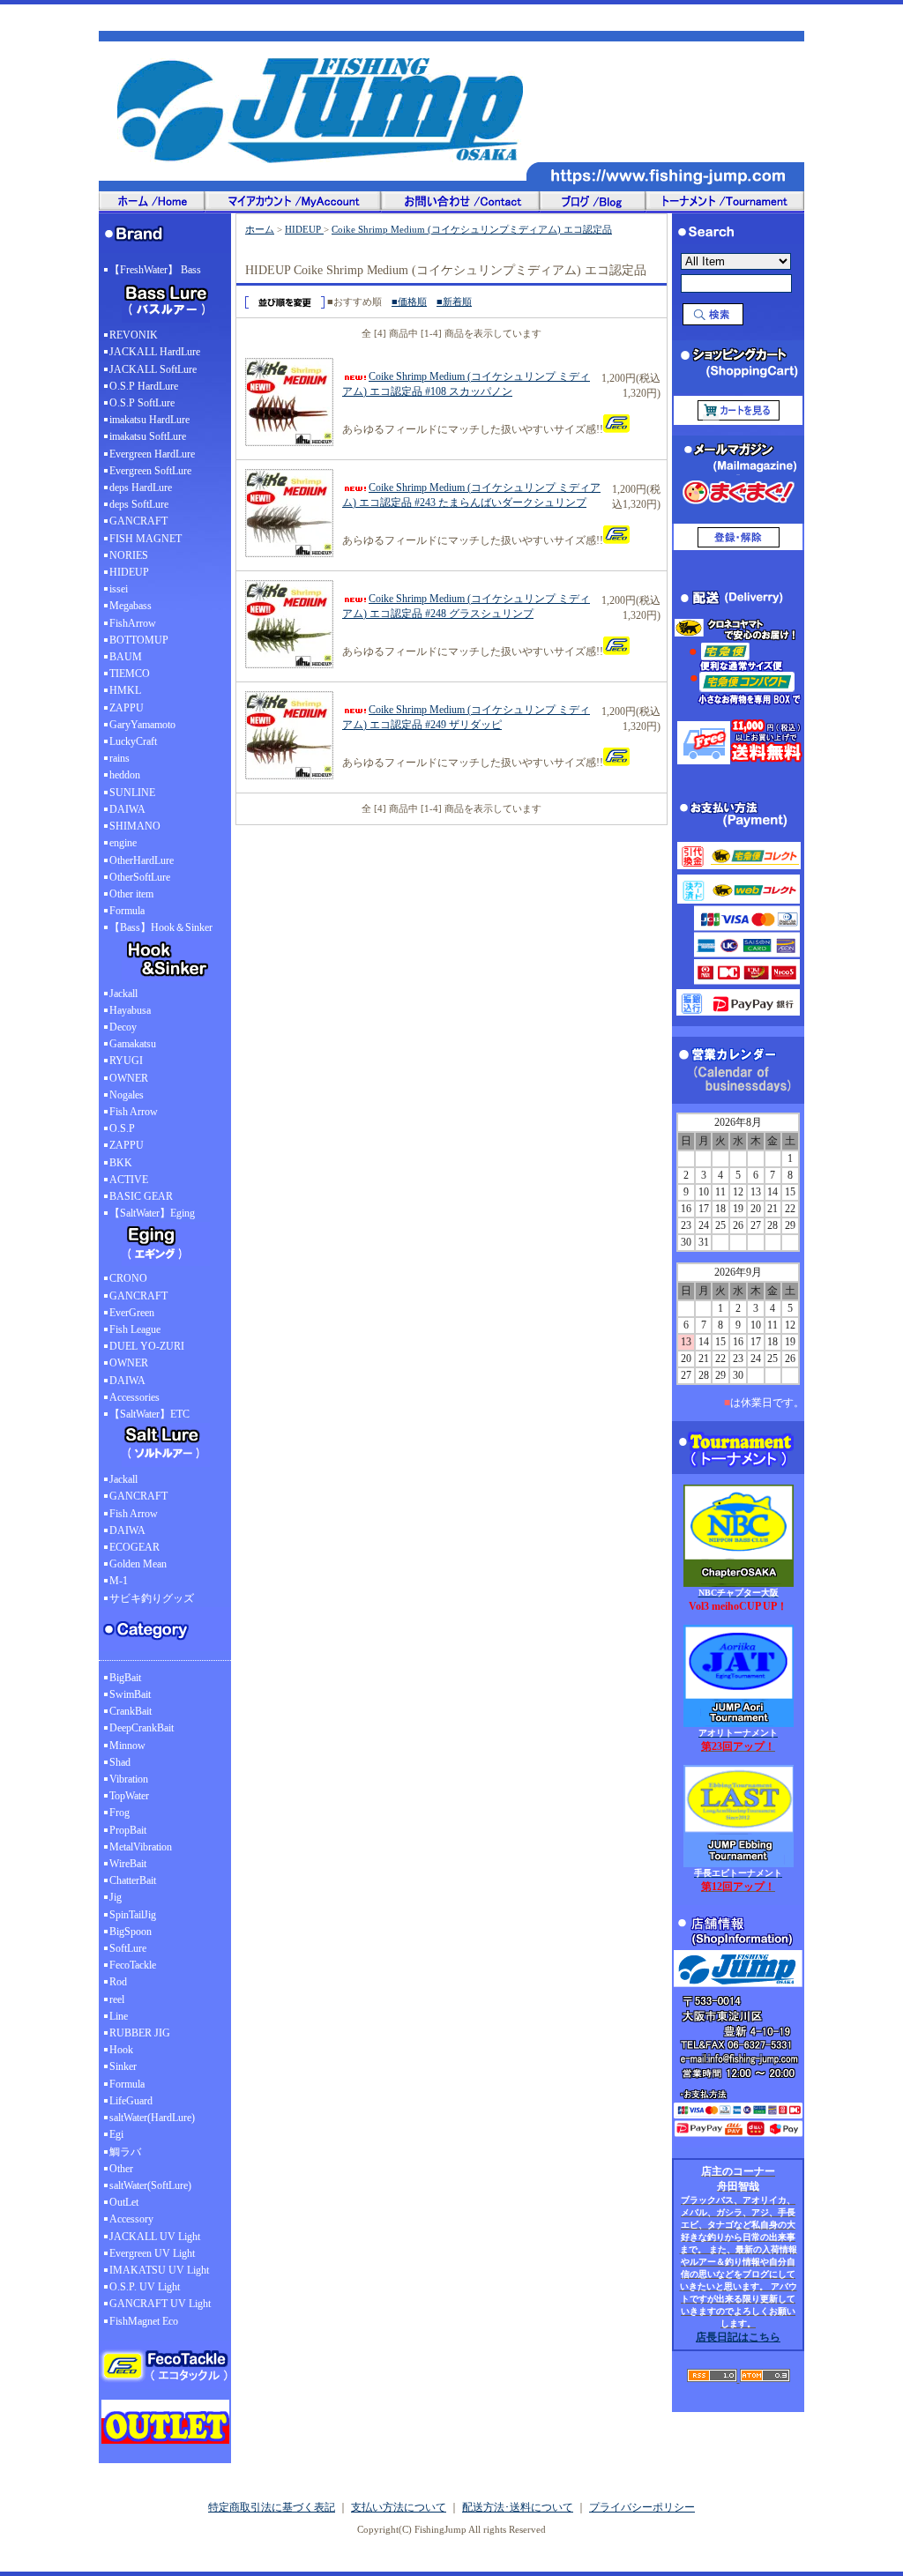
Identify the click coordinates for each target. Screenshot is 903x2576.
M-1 (119, 1581)
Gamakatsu (133, 1044)
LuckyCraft (133, 741)
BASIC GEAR (141, 1196)
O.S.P (122, 1128)
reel (117, 1999)
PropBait (128, 1830)
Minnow (127, 1746)
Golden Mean (138, 1564)
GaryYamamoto (142, 725)
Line (119, 2016)
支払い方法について (399, 2507)
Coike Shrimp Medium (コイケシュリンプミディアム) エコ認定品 (472, 229)
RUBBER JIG (140, 2033)
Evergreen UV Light (152, 2253)
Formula (127, 911)
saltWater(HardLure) (152, 2118)
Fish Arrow (134, 1112)
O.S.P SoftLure (142, 403)
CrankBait (131, 1711)
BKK (121, 1163)
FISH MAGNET (146, 539)
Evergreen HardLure (152, 454)
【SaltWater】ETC (149, 1414)
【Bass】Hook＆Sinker (161, 927)
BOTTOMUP (139, 640)
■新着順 (454, 302)
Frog (119, 1813)
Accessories (134, 1397)
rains (119, 758)
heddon (125, 775)
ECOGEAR (134, 1547)
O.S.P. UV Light (145, 2287)
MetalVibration (141, 1847)
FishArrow (133, 623)
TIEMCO (130, 674)
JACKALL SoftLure (153, 369)
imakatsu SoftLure (148, 436)
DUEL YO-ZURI (147, 1346)
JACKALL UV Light (155, 2237)
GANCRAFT (138, 521)
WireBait (128, 1864)
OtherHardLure (142, 860)
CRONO (128, 1278)
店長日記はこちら (738, 2337)
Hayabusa (130, 1010)
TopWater (129, 1796)
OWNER (129, 1078)
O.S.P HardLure (144, 386)
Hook (121, 2050)
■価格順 (409, 302)
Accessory (131, 2219)
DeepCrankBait (142, 1728)
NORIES (129, 555)
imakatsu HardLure (149, 420)
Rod (118, 1982)
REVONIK (134, 335)
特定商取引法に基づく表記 (272, 2507)
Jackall (123, 994)
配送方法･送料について (518, 2507)
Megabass (131, 606)
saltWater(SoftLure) (150, 2185)
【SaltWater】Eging (152, 1213)
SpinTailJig (133, 1915)
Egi (116, 2134)
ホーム (260, 229)
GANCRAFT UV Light (160, 2304)
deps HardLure (141, 488)
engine (123, 843)
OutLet (124, 2202)
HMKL (125, 690)
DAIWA (127, 809)
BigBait (125, 1678)
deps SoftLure (139, 504)
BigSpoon (131, 1932)
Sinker (123, 2066)
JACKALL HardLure (155, 352)
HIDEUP (129, 572)
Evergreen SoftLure (150, 471)
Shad (120, 1762)
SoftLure (128, 1948)
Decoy (123, 1027)
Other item (131, 894)
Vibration (129, 1779)
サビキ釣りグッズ (152, 1598)
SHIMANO (135, 826)
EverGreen (132, 1313)
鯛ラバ (125, 2152)
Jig (116, 1897)
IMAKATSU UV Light (159, 2270)
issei (119, 589)
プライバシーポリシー (642, 2507)
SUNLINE (132, 793)
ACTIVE (129, 1180)
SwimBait (130, 1694)
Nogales (127, 1095)
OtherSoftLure (140, 877)
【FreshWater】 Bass (155, 270)
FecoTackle (133, 1965)
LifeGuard (131, 2101)
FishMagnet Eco (144, 2321)
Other (121, 2169)
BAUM (126, 657)
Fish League (135, 1329)
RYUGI (126, 1061)
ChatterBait (133, 1880)
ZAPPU (127, 708)
